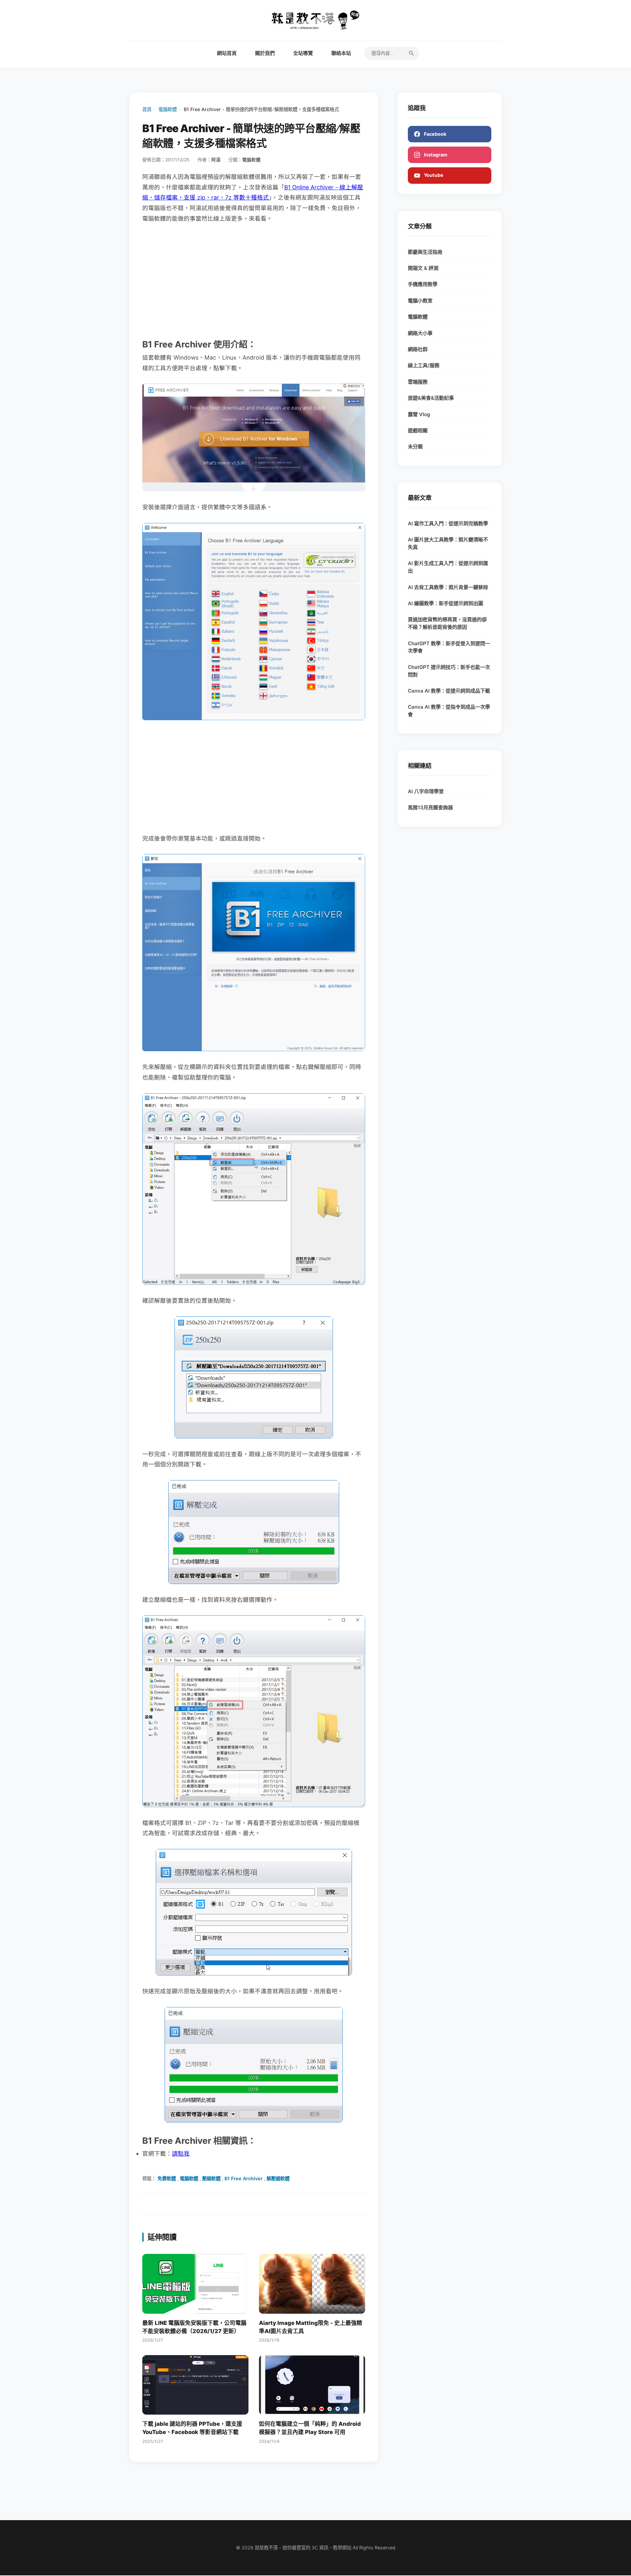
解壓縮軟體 (278, 2178)
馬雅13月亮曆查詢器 (430, 807)
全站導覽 (303, 53)
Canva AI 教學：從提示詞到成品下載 (449, 691)
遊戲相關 (418, 430)
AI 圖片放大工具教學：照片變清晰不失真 (448, 543)
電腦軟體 (168, 109)
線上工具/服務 (424, 365)
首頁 (147, 109)
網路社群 (418, 349)
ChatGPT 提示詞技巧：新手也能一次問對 (449, 671)
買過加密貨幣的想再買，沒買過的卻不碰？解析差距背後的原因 (447, 623)
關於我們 (265, 53)
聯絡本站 (341, 53)
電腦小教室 (420, 301)
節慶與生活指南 (425, 252)
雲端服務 (418, 382)
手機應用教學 (423, 284)
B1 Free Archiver (244, 2178)
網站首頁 (227, 53)
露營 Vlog (419, 414)
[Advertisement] (254, 280)
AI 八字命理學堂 (426, 791)
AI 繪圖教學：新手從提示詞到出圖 (445, 603)
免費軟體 (167, 2178)
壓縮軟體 (211, 2178)
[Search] (411, 53)
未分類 (415, 447)
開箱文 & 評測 (423, 268)
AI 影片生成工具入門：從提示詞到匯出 (448, 567)
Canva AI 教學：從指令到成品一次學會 (449, 711)
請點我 (181, 2153)
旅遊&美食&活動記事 (431, 398)
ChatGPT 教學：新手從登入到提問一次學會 (449, 647)
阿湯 (216, 160)
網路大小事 (420, 333)
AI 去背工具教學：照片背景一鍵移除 (448, 587)
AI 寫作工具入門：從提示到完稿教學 (448, 523)
